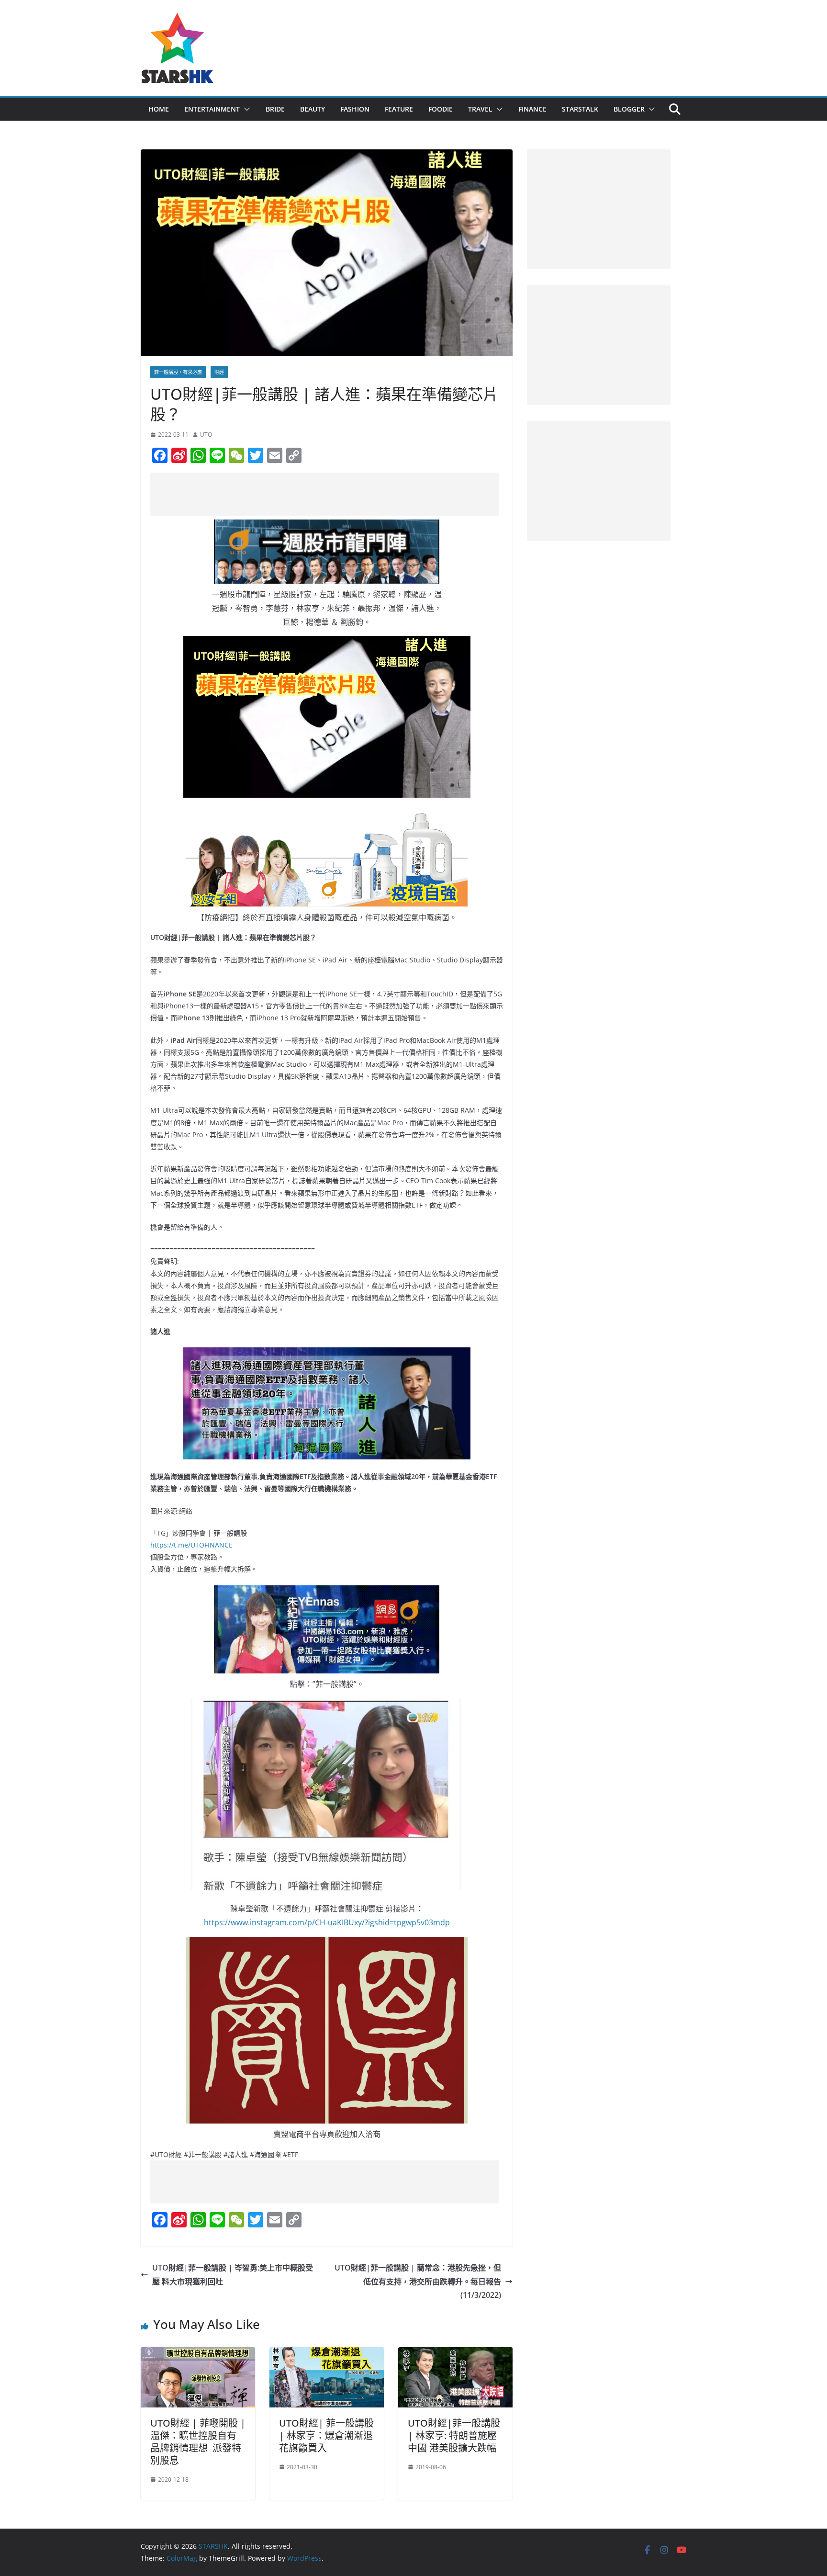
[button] (245, 109)
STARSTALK (580, 109)
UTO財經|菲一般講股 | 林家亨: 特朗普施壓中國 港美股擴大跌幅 (454, 2435)
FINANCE (532, 109)
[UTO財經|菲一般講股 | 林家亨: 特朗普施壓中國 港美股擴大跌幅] (455, 2354)
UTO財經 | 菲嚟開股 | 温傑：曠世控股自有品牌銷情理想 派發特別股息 (198, 2442)
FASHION (355, 109)
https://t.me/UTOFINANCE (191, 1545)
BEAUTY (313, 109)
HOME (159, 109)
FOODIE (441, 109)
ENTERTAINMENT (212, 109)
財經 (219, 372)
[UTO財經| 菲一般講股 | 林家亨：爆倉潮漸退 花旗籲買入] (327, 2354)
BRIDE (275, 109)
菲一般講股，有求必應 (178, 372)
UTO (206, 435)
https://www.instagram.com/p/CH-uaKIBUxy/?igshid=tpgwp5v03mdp (327, 1922)
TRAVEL (480, 109)
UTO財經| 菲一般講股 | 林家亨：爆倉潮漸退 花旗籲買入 (326, 2435)
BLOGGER (629, 109)
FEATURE (399, 109)
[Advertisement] (324, 494)
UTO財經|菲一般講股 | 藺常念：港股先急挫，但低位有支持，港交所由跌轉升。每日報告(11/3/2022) (418, 2282)
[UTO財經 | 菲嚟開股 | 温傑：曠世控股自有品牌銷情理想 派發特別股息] (198, 2354)
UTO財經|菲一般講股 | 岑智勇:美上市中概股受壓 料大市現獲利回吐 (233, 2275)
